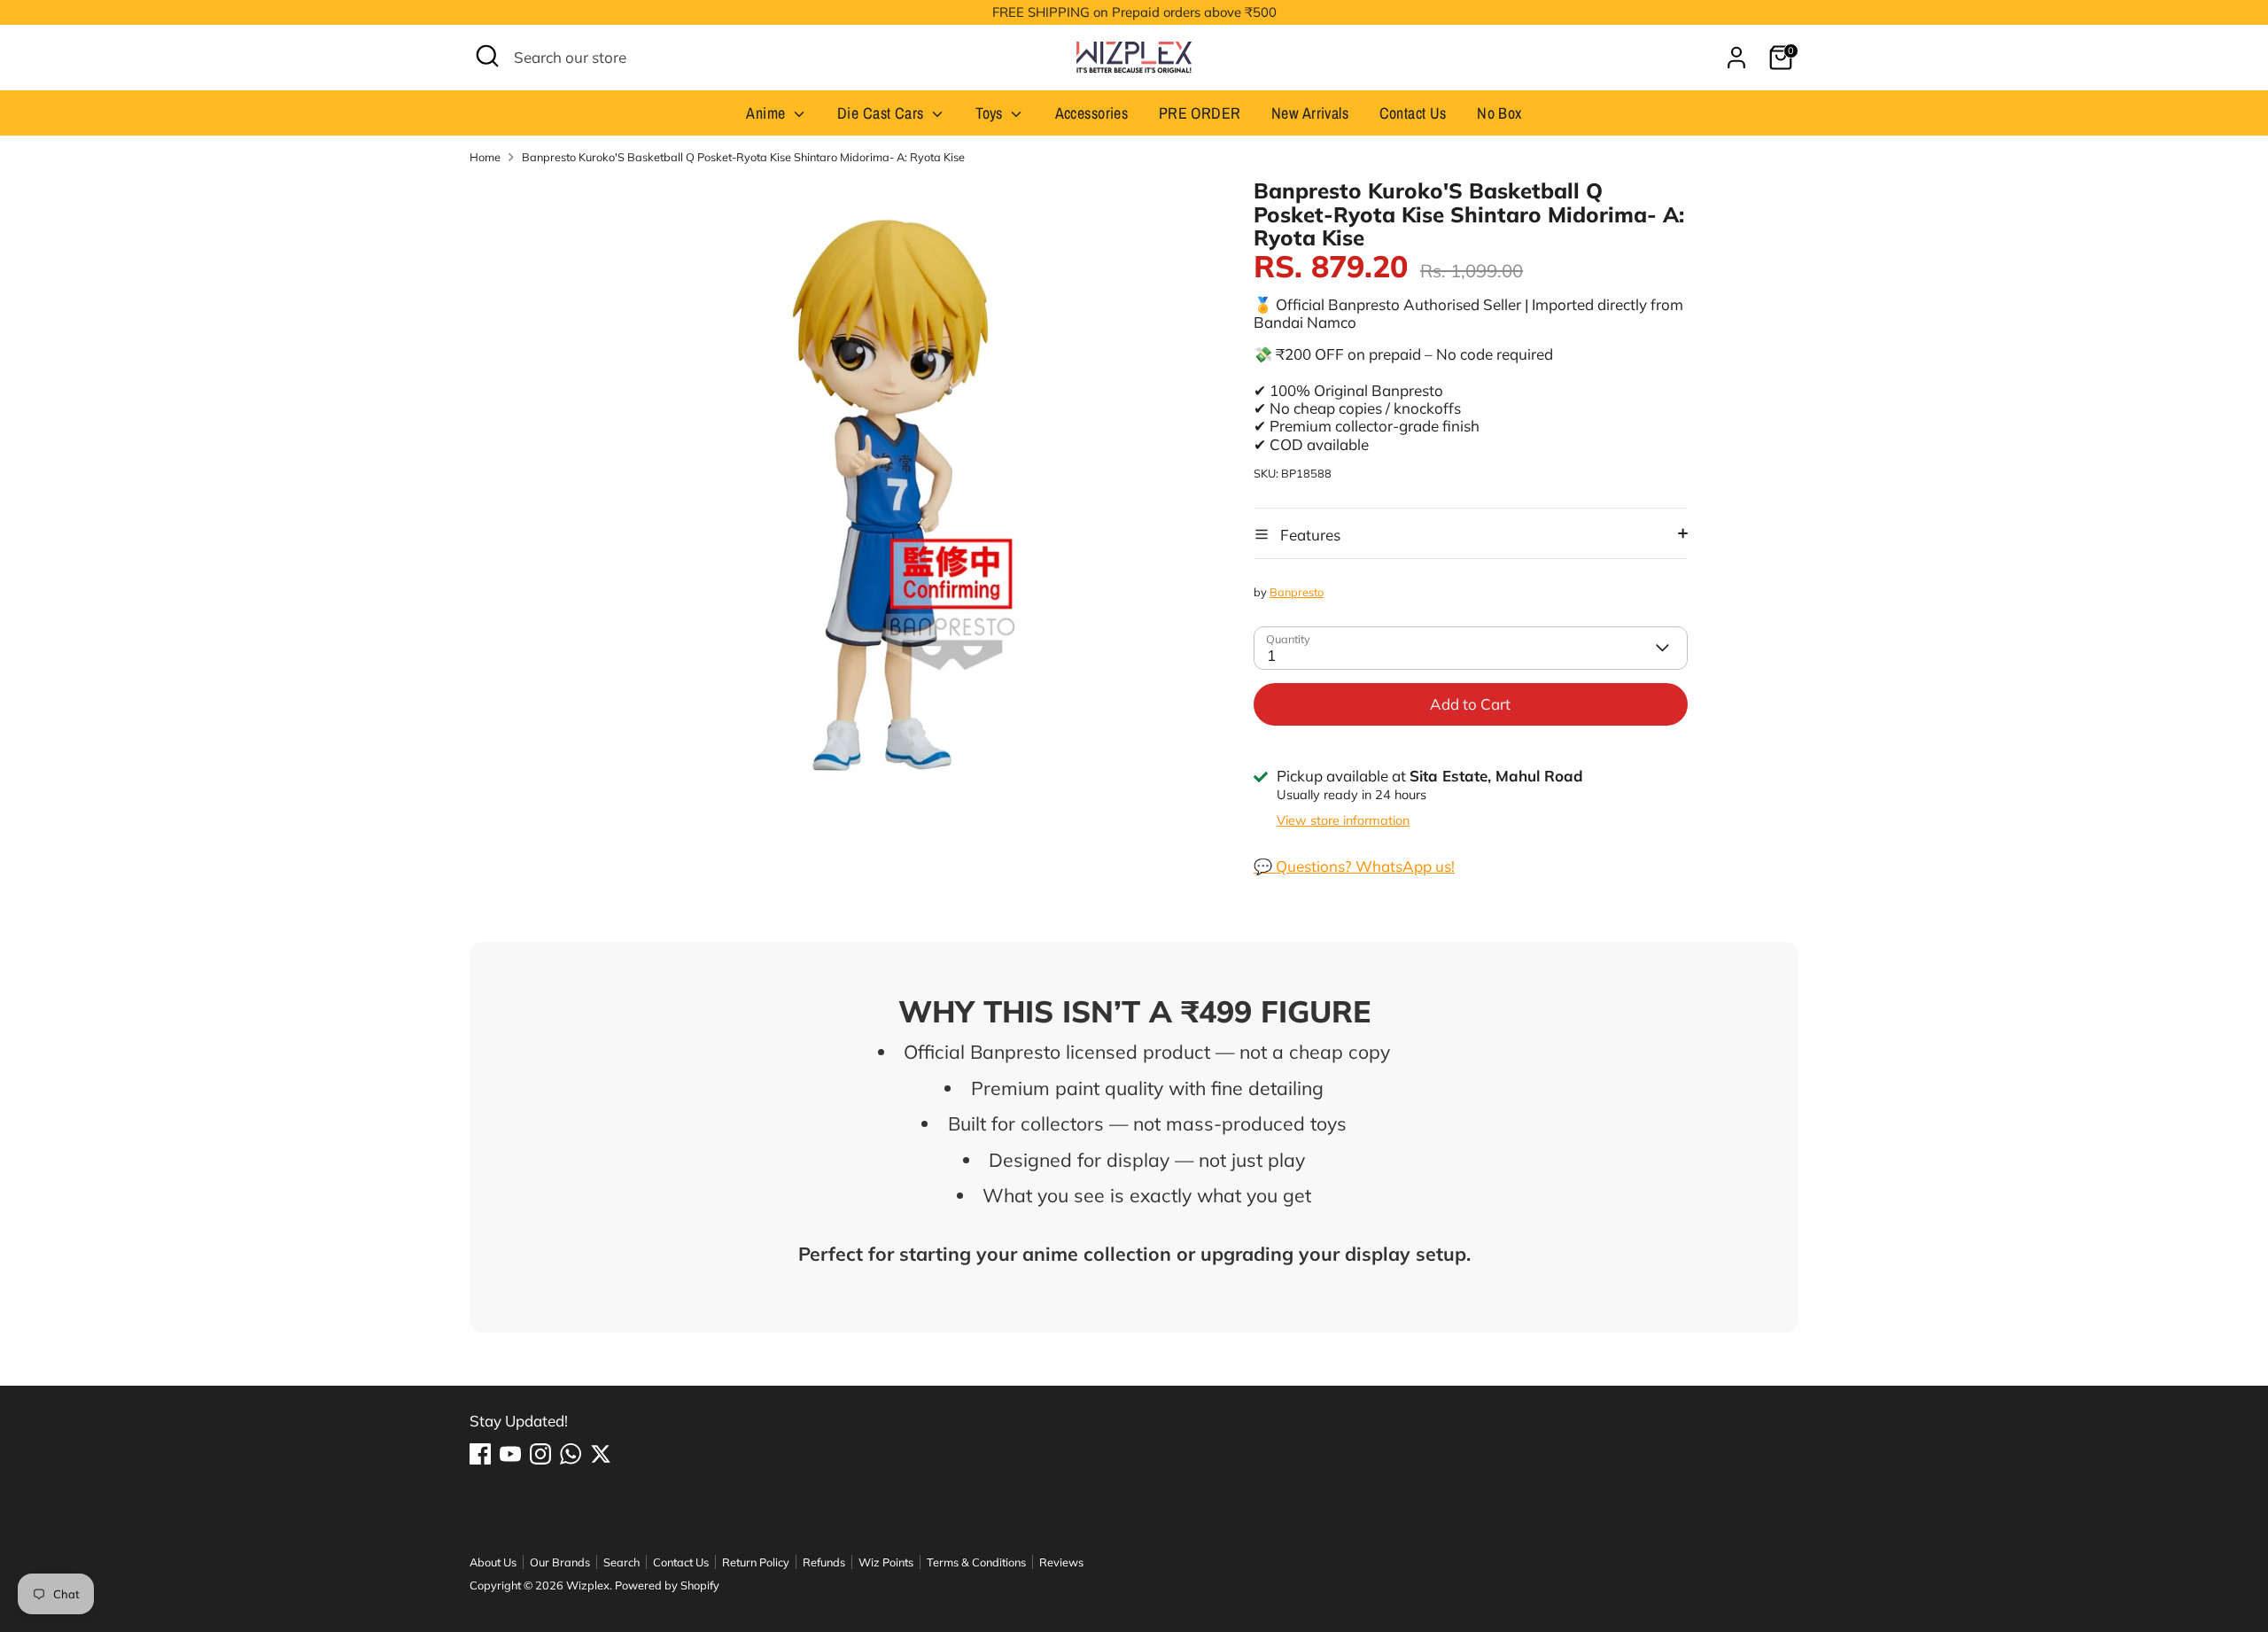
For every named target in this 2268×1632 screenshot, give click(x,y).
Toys (991, 113)
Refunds (824, 1562)
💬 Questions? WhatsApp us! (1354, 866)
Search (621, 1562)
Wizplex (588, 1585)
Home (485, 157)
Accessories (1092, 113)
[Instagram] (540, 1454)
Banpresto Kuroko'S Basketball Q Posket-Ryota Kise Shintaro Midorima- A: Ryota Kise (743, 157)
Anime (768, 113)
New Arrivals (1310, 113)
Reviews (1061, 1562)
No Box (1499, 113)
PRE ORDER (1200, 113)
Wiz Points (886, 1562)
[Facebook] (480, 1454)
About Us (493, 1562)
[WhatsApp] (571, 1454)
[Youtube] (510, 1454)
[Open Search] (487, 56)
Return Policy (756, 1562)
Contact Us (1413, 113)
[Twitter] (601, 1454)
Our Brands (560, 1562)
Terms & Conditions (976, 1562)
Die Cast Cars (882, 113)
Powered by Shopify (667, 1585)
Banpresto (1297, 592)
